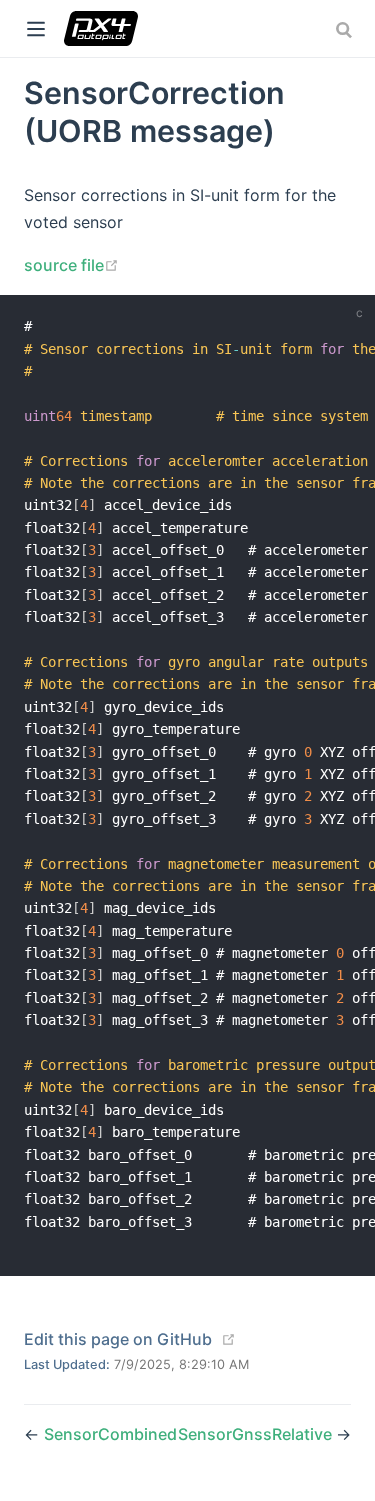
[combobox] (346, 30)
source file (71, 265)
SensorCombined (110, 1434)
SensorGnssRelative (257, 1434)
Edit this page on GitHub (118, 1339)
